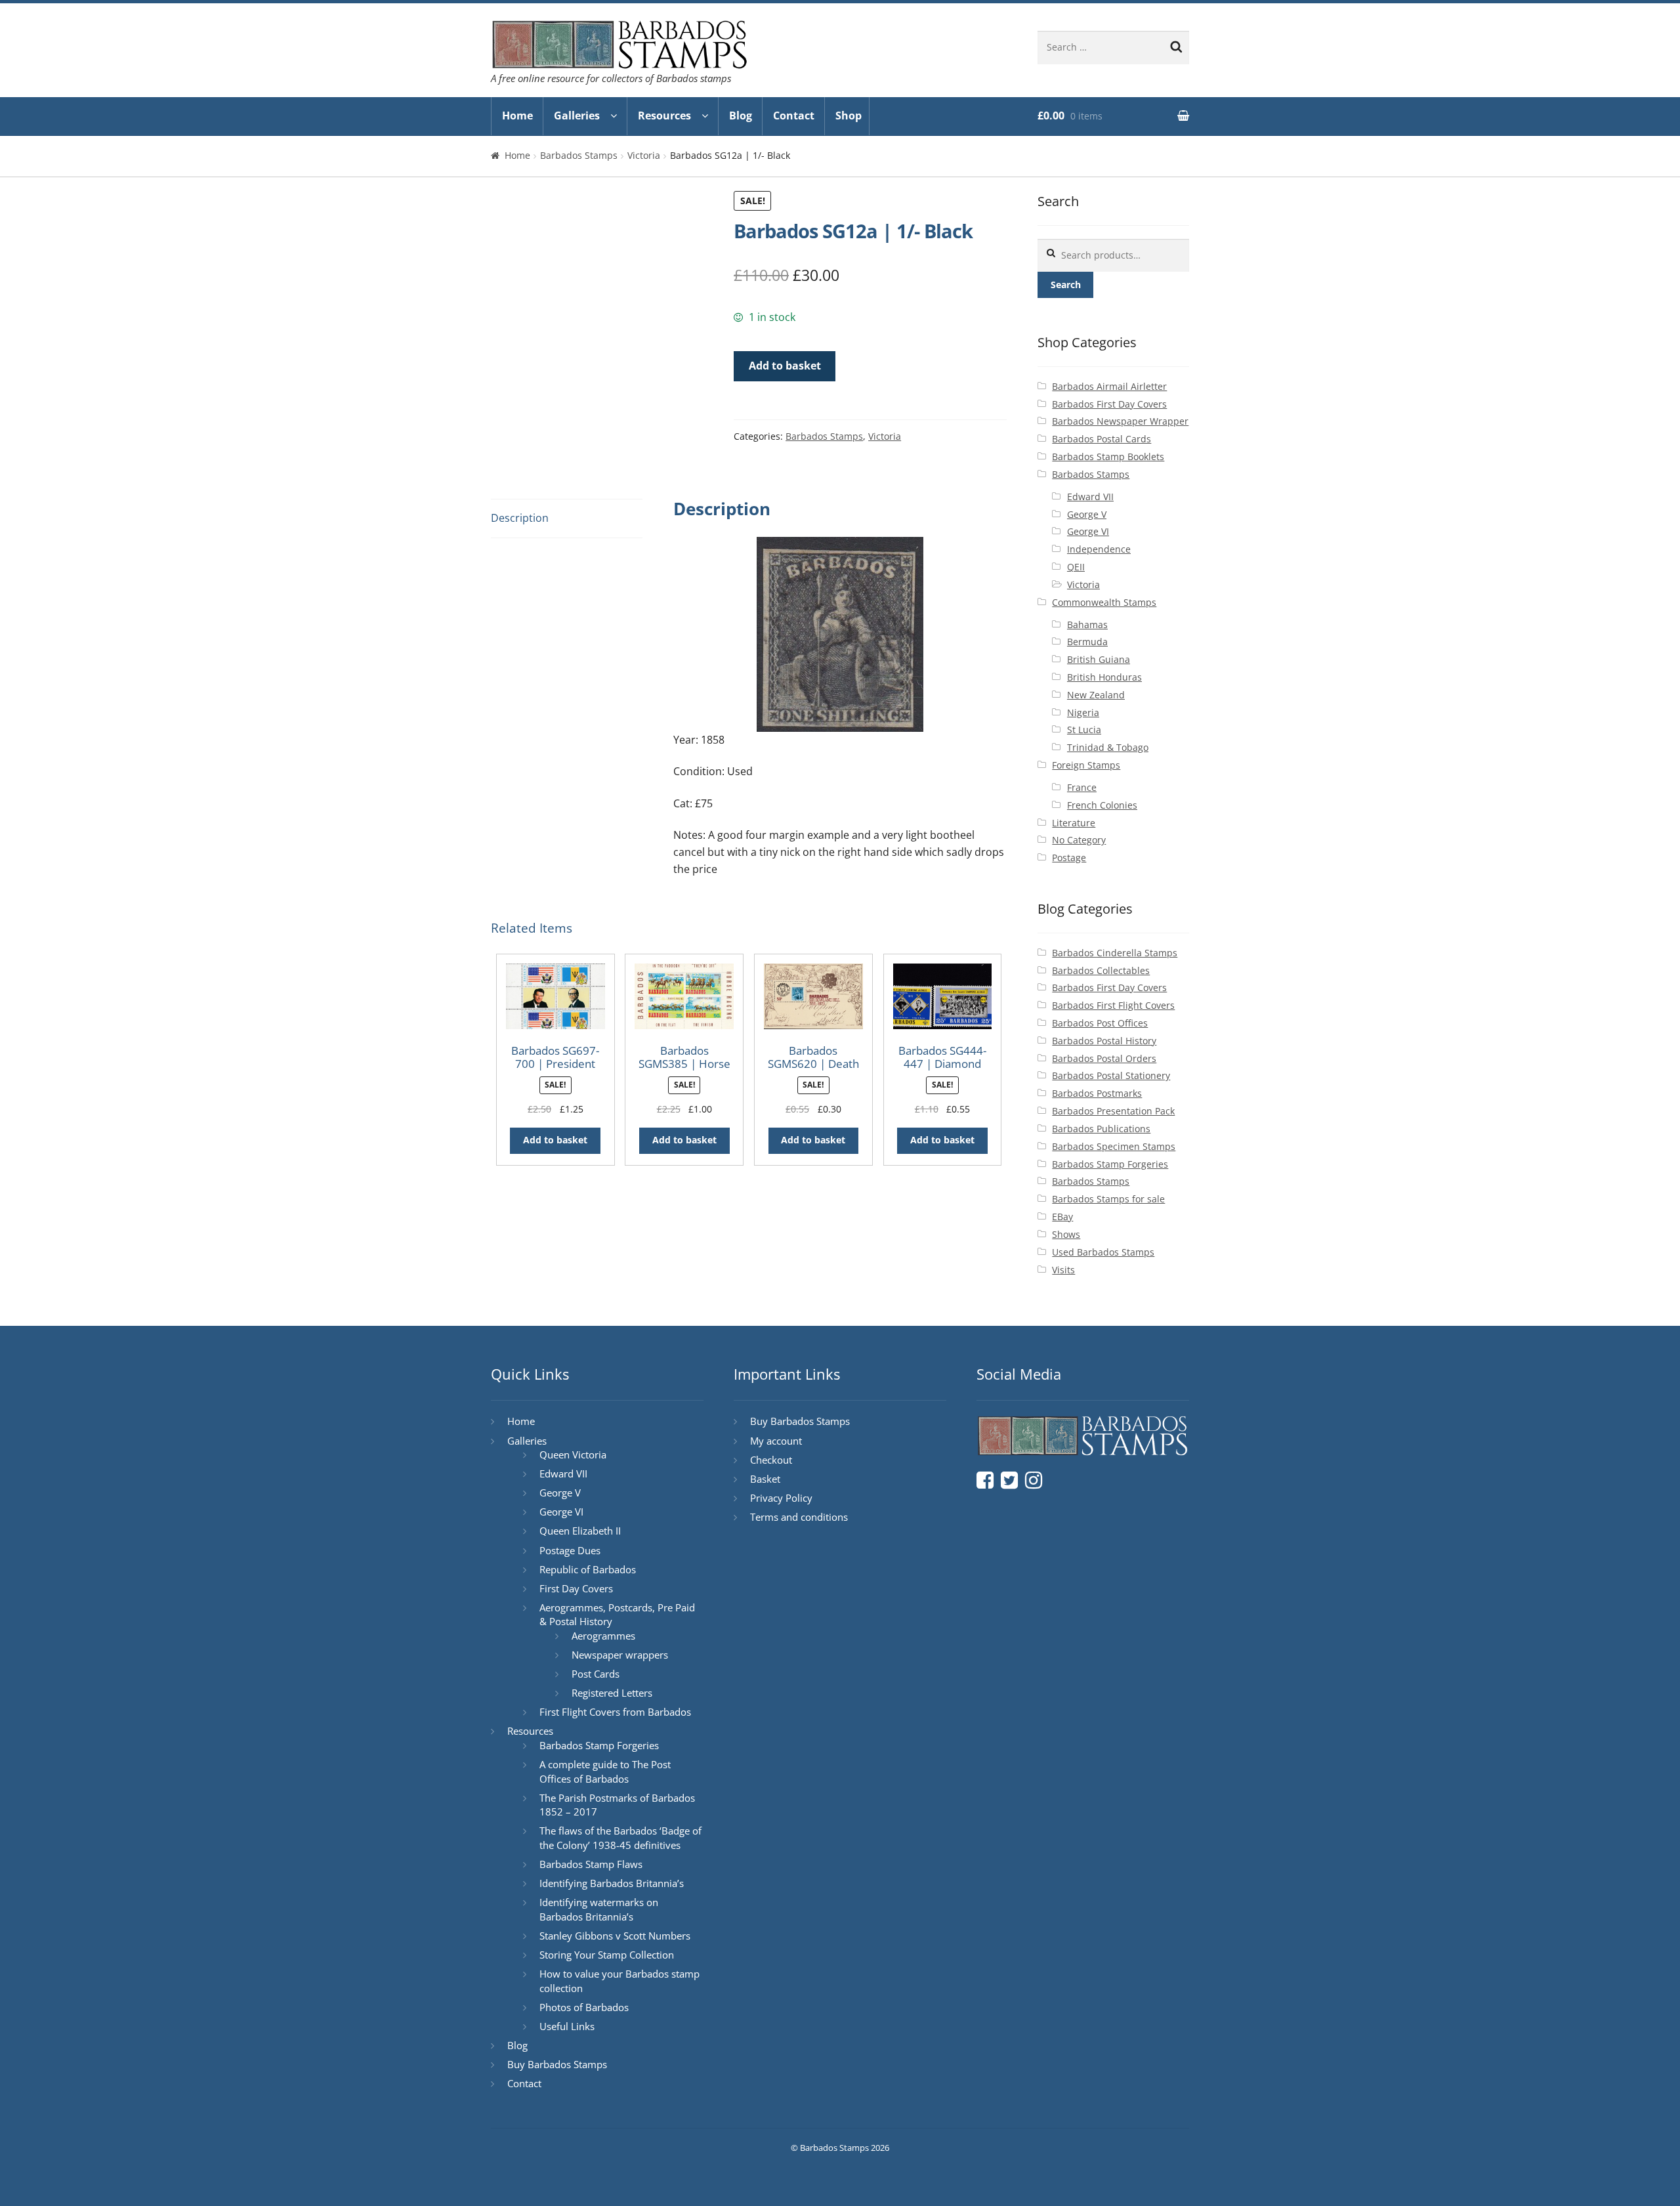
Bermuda (1087, 642)
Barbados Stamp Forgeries (1110, 1164)
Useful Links (567, 2026)
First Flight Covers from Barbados (615, 1712)
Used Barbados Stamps (1103, 1252)
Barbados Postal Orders (1104, 1058)
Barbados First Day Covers (1109, 404)
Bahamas (1087, 625)
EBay (1062, 1217)
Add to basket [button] (555, 1140)
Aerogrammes (603, 1636)
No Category (1079, 840)
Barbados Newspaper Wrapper (1120, 421)
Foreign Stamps (1086, 765)
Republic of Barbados (588, 1569)
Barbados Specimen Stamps (1114, 1146)
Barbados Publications (1101, 1129)
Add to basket (785, 366)
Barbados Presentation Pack (1113, 1111)
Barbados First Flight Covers (1113, 1005)
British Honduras (1104, 677)
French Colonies (1102, 805)
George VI (1088, 531)
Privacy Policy (781, 1498)
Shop (849, 116)
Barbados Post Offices (1100, 1023)
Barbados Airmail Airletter (1109, 386)
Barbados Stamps (579, 155)
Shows (1066, 1234)
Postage (1069, 858)
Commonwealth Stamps (1104, 602)
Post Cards (596, 1674)
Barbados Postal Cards (1102, 439)
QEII (1076, 567)
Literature (1074, 823)
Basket (765, 1479)
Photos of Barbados (584, 2007)
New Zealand (1096, 695)
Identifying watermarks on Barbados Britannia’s (599, 1909)
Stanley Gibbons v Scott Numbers (615, 1936)
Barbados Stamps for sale (1108, 1199)
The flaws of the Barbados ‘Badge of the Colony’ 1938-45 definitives (620, 1838)
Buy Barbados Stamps (557, 2064)
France (1082, 787)
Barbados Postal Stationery (1111, 1075)
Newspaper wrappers (620, 1655)
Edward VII (1090, 497)
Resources (664, 116)
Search (1066, 285)
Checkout (771, 1460)
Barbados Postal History (1104, 1041)
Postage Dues (570, 1550)
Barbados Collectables (1101, 970)
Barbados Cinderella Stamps (1115, 953)
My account (776, 1441)
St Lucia (1084, 730)
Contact (794, 116)
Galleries (577, 116)
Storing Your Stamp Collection (607, 1955)
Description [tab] (520, 518)
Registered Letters (612, 1693)
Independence (1099, 549)
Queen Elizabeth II (580, 1531)
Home (517, 116)
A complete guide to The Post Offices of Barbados (605, 1771)
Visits (1063, 1270)
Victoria (644, 155)
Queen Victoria (573, 1454)
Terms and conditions (799, 1517)
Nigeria (1083, 712)
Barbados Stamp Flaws (591, 1864)
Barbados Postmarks (1097, 1093)
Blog (741, 116)
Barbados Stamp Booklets (1108, 456)
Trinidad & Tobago (1108, 747)
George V (1087, 514)
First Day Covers (576, 1588)
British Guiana (1099, 659)
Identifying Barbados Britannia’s (612, 1883)
